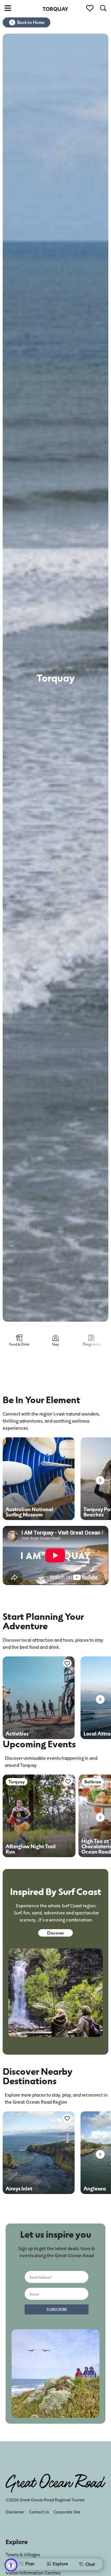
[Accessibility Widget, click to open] (11, 2565)
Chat (90, 2564)
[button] (100, 1480)
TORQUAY (55, 9)
